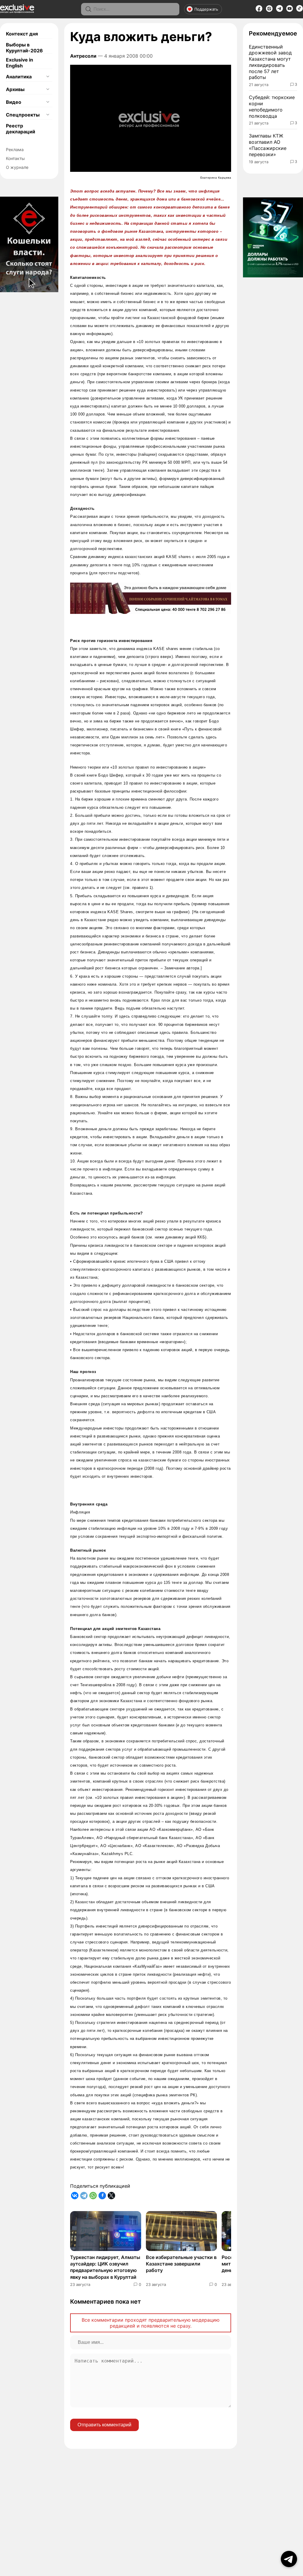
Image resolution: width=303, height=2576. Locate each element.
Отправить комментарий (104, 2425)
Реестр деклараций (21, 129)
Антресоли (83, 56)
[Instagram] (269, 10)
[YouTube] (290, 10)
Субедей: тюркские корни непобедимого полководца (272, 106)
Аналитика (19, 77)
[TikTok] (300, 10)
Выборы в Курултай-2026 (24, 48)
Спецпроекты (23, 115)
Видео (14, 102)
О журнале (17, 167)
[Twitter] (111, 2196)
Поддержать (206, 9)
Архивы (15, 89)
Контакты (15, 158)
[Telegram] (279, 10)
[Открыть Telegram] (289, 2559)
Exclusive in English (20, 63)
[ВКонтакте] (75, 2196)
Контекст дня (22, 34)
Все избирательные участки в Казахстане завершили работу (181, 2264)
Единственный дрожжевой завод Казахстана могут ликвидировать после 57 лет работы (270, 62)
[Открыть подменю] (48, 77)
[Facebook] (259, 10)
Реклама (15, 149)
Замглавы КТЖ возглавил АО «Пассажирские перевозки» (268, 145)
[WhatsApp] (93, 2196)
